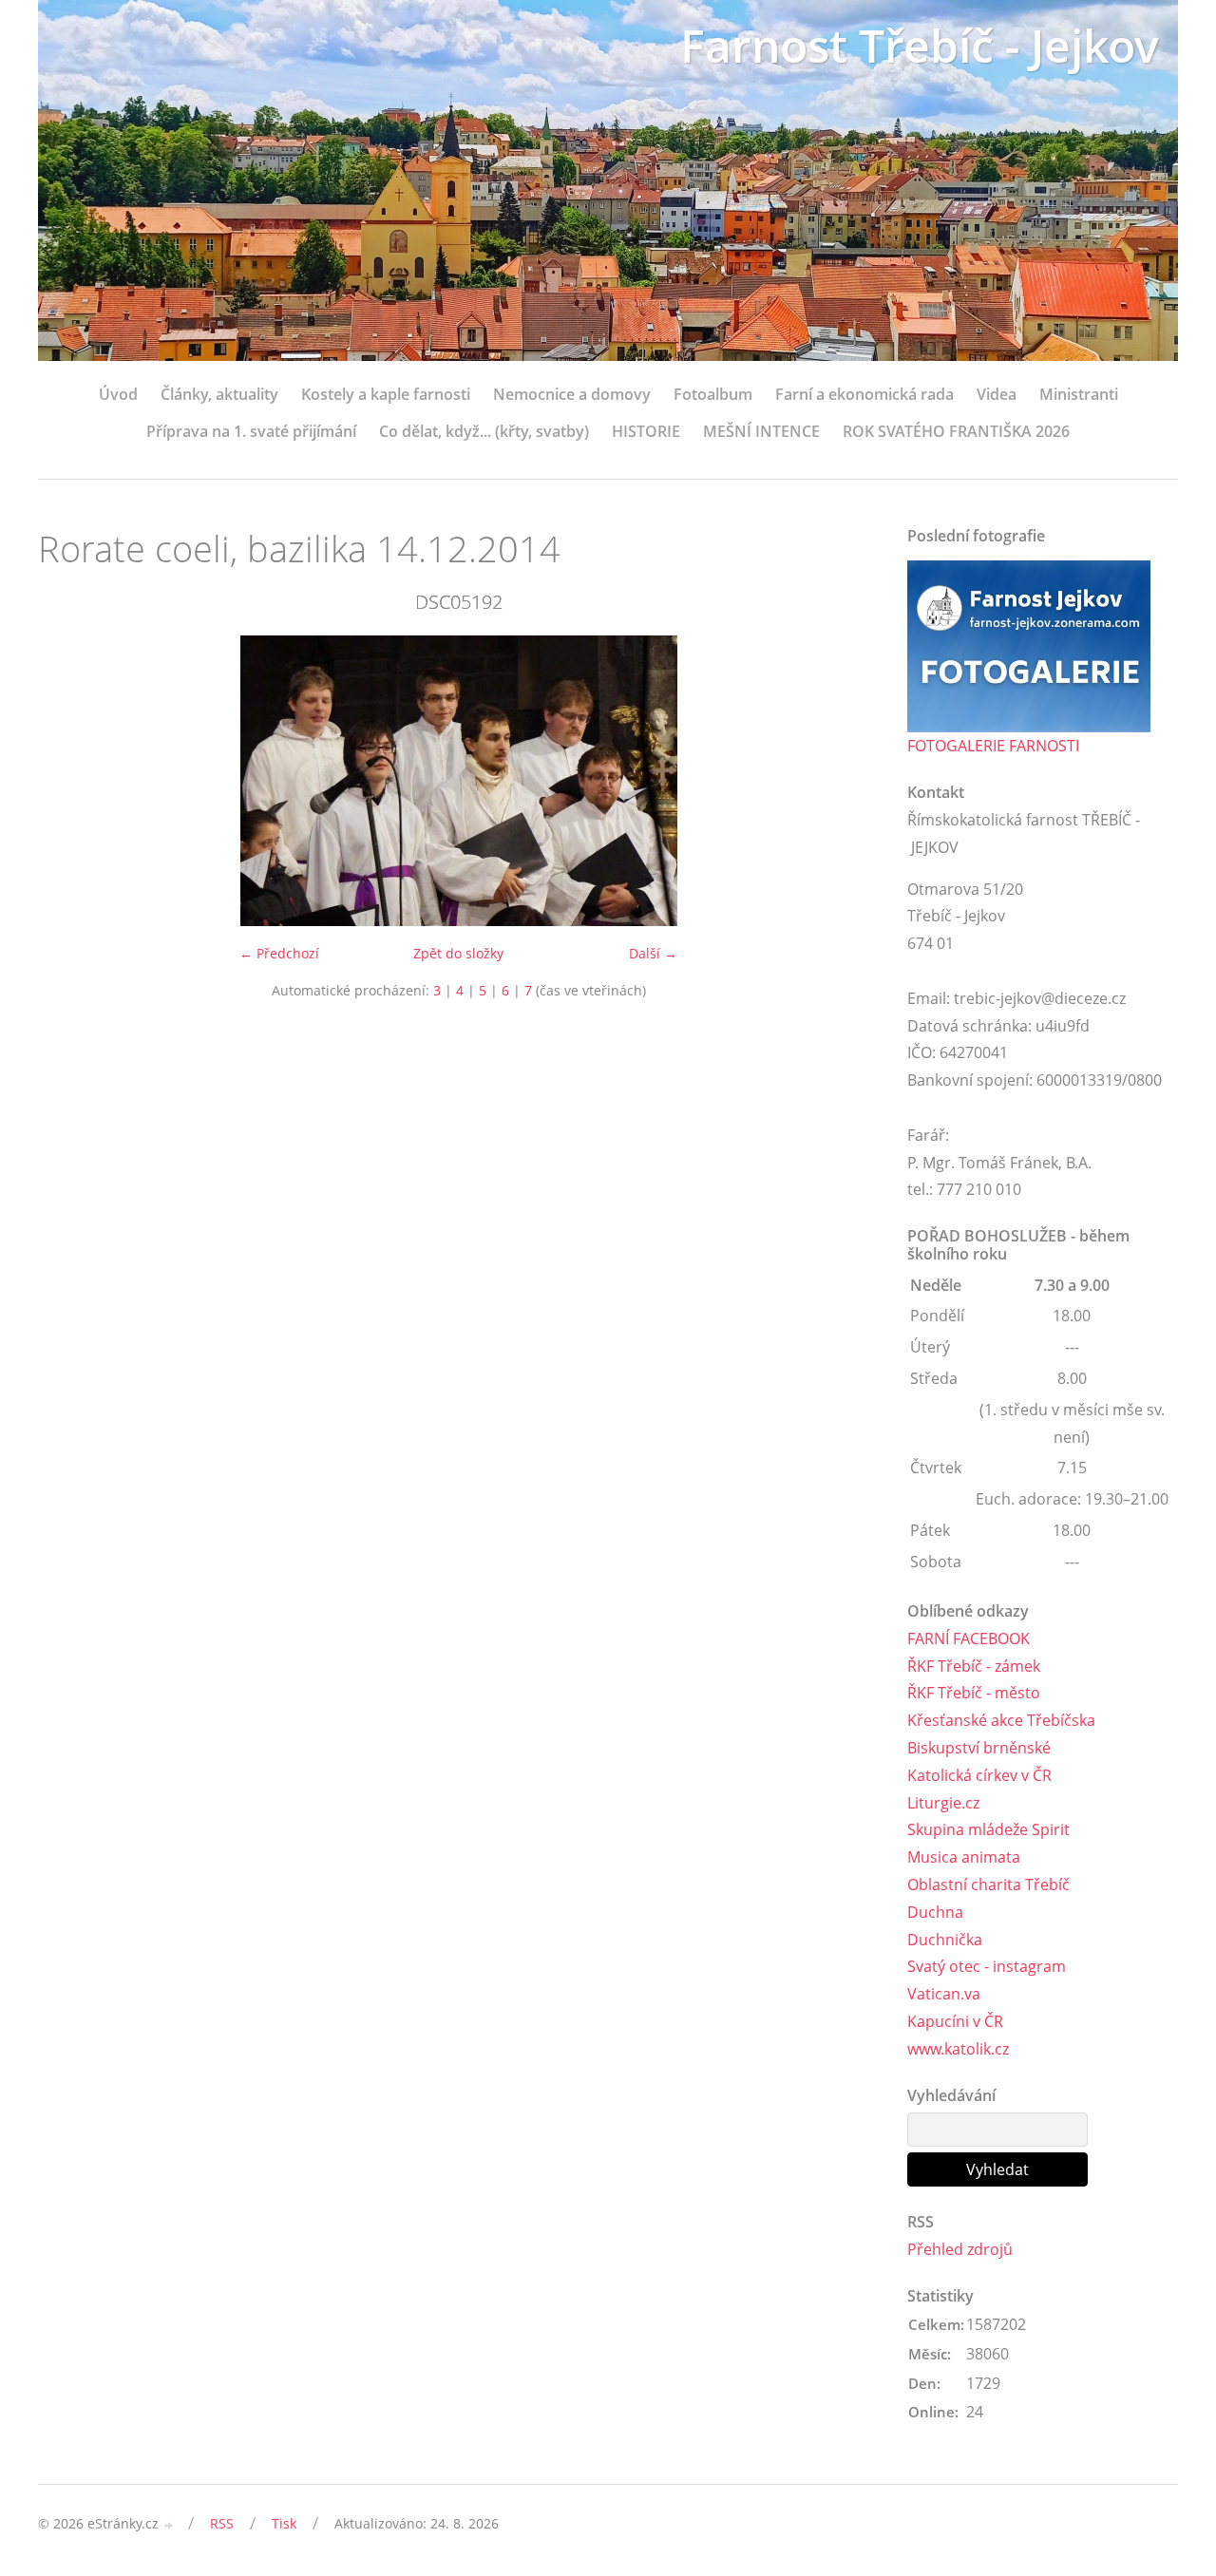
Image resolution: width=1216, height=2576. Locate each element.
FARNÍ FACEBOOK (969, 1638)
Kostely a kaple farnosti (386, 394)
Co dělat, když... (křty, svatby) (484, 431)
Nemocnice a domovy (572, 394)
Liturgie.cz (943, 1803)
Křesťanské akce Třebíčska (1001, 1720)
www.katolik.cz (958, 2049)
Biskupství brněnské (979, 1748)
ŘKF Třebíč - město (974, 1693)
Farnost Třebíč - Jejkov (920, 45)
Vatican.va (944, 1994)
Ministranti (1079, 394)
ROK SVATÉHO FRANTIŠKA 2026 (956, 431)
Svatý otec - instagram (987, 1966)
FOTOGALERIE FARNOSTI (993, 746)
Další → (653, 953)
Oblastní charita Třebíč (988, 1885)
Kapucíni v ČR (955, 2021)
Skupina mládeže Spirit (988, 1829)
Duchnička (945, 1940)
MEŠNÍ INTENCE (761, 431)
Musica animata (964, 1857)
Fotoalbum (713, 394)
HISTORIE (646, 431)
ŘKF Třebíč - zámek (974, 1666)
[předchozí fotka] (69, 781)
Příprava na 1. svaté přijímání (251, 431)
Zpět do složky (458, 953)
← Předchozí (279, 953)
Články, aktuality (219, 394)
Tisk (284, 2523)
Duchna (935, 1912)
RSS (222, 2523)
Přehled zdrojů (960, 2249)
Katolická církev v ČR (979, 1775)
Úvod (118, 394)
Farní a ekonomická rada (864, 394)
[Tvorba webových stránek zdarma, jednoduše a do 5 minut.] (169, 2525)
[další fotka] (848, 781)
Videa (997, 394)
